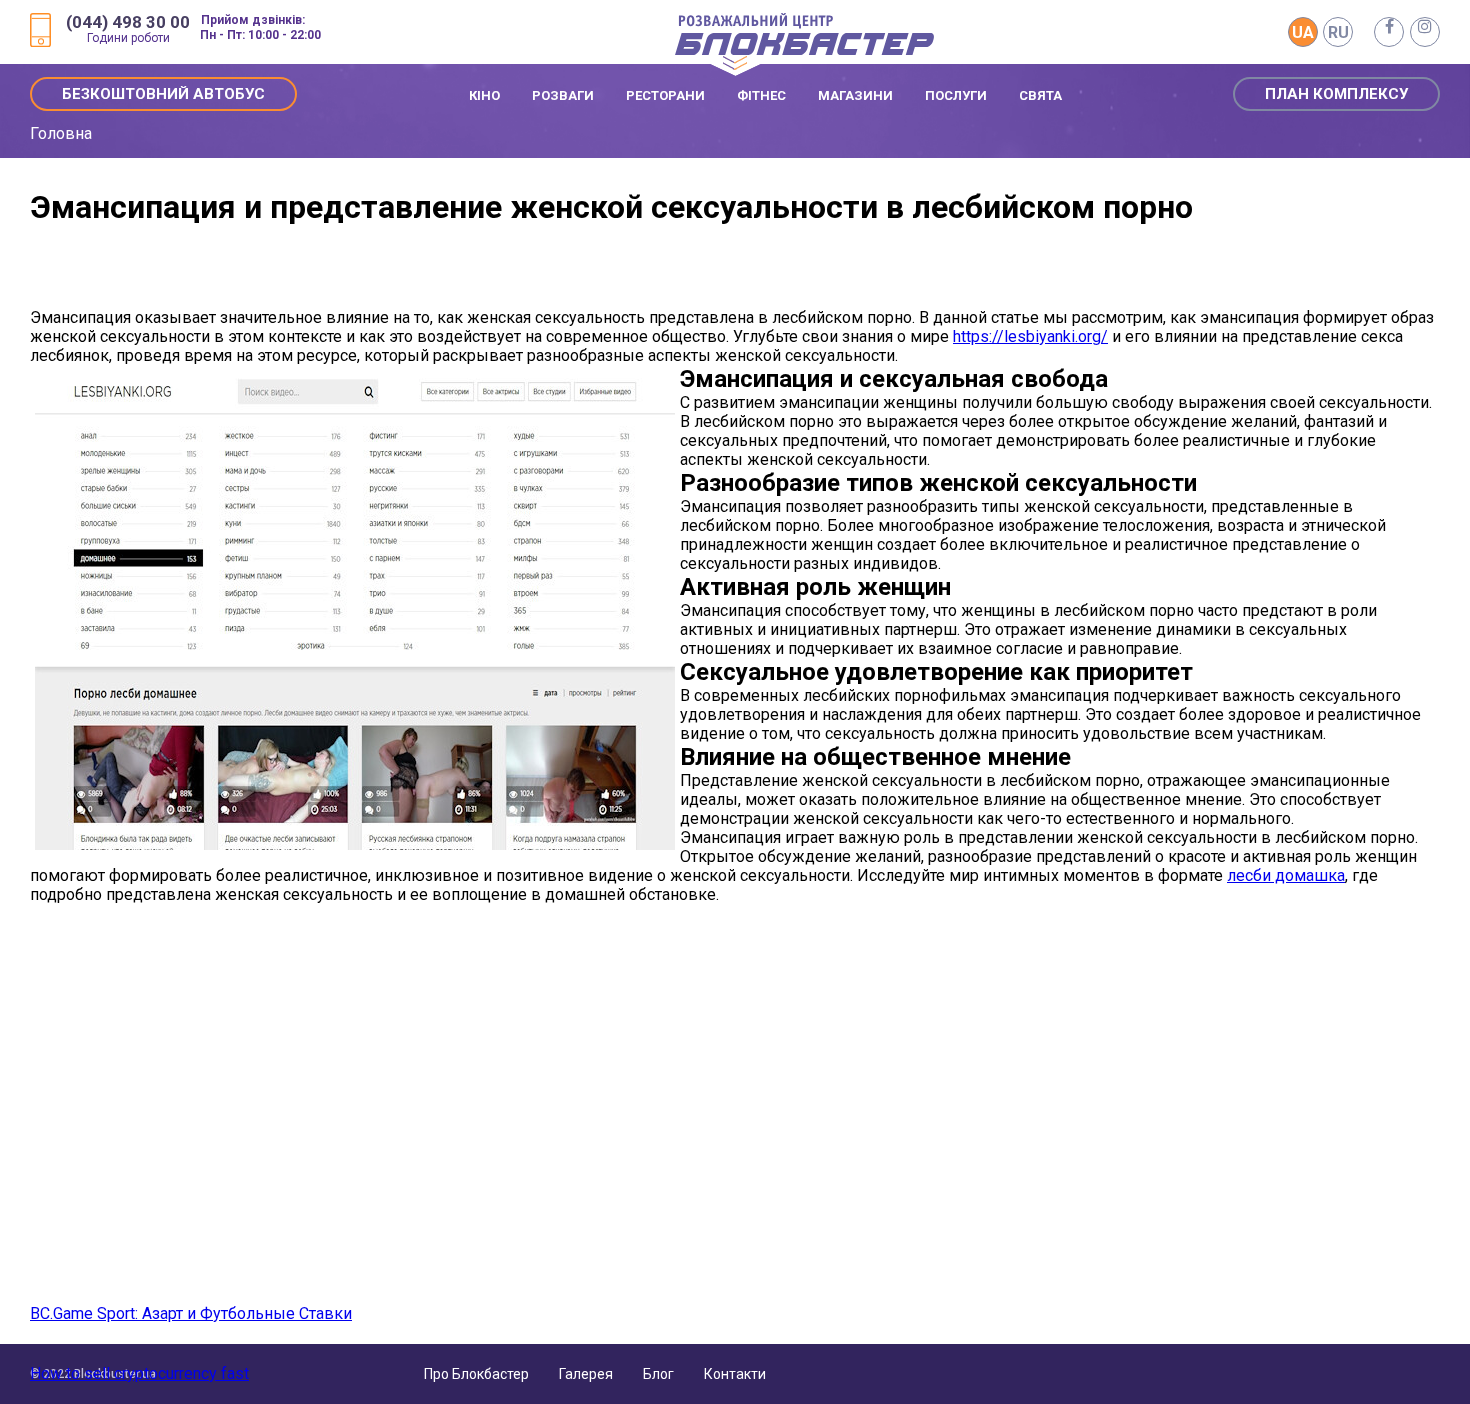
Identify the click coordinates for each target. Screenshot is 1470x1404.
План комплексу (1336, 94)
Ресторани (665, 95)
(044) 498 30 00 (128, 22)
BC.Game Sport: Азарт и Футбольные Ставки (191, 1313)
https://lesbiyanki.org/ (1030, 336)
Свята (1040, 95)
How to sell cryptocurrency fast (139, 1373)
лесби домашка (1286, 875)
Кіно (484, 95)
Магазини (855, 95)
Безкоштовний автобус (163, 94)
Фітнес (761, 95)
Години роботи (128, 38)
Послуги (956, 95)
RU (1338, 32)
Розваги (563, 95)
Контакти (735, 1374)
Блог (658, 1374)
